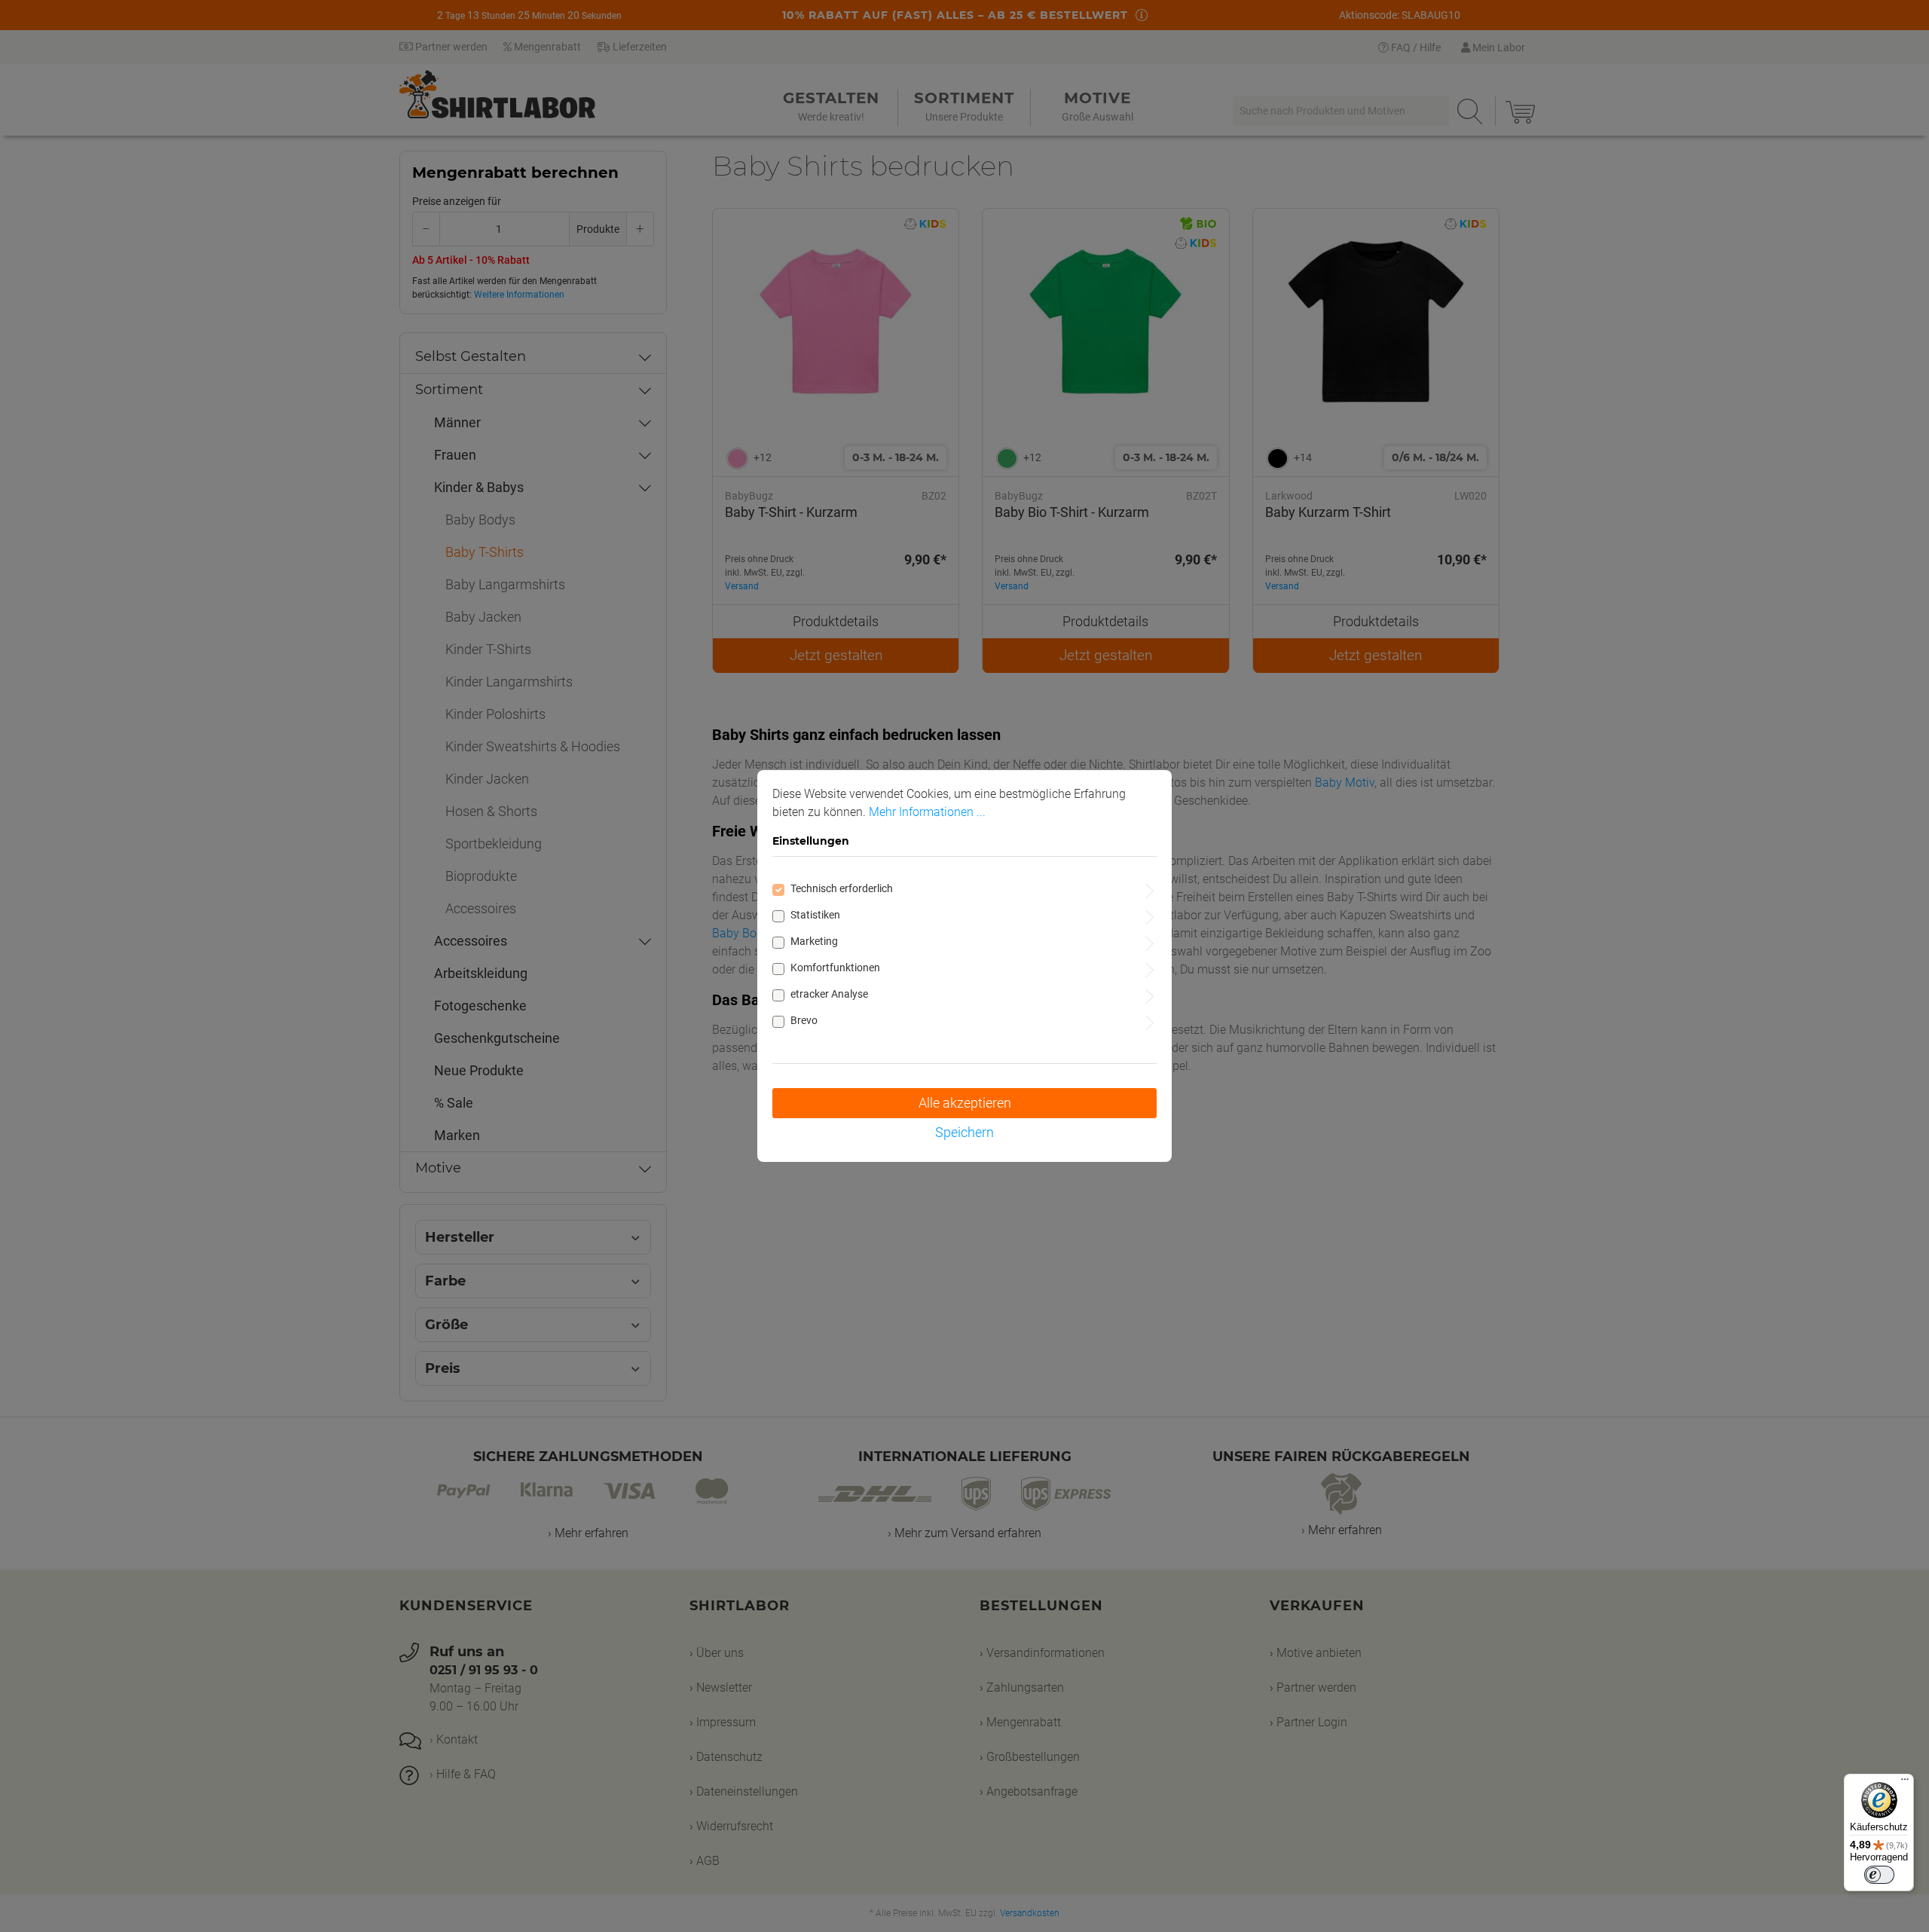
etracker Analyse (829, 994)
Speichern (964, 1132)
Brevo (804, 1020)
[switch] (1879, 1875)
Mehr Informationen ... (927, 812)
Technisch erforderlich (842, 888)
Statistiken (815, 915)
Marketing (814, 941)
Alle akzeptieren (965, 1103)
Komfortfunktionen (835, 968)
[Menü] (1905, 1783)
